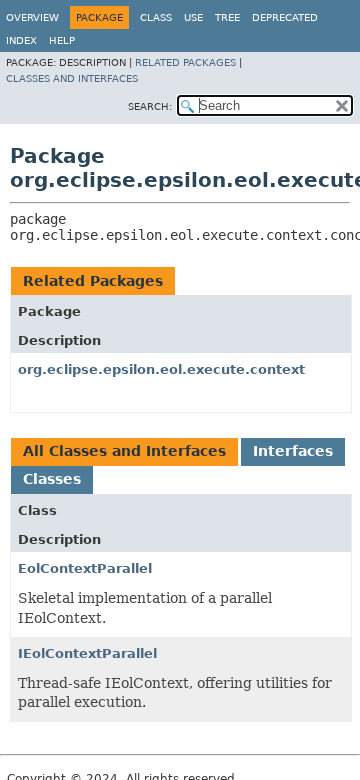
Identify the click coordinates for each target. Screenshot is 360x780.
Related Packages (185, 62)
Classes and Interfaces (72, 78)
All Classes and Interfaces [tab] (124, 451)
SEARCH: (150, 106)
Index (21, 40)
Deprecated (285, 17)
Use (193, 17)
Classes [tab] (52, 479)
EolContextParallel (85, 568)
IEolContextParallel (87, 653)
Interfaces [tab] (293, 451)
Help (62, 40)
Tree (227, 17)
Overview (32, 17)
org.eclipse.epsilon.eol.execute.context (161, 369)
